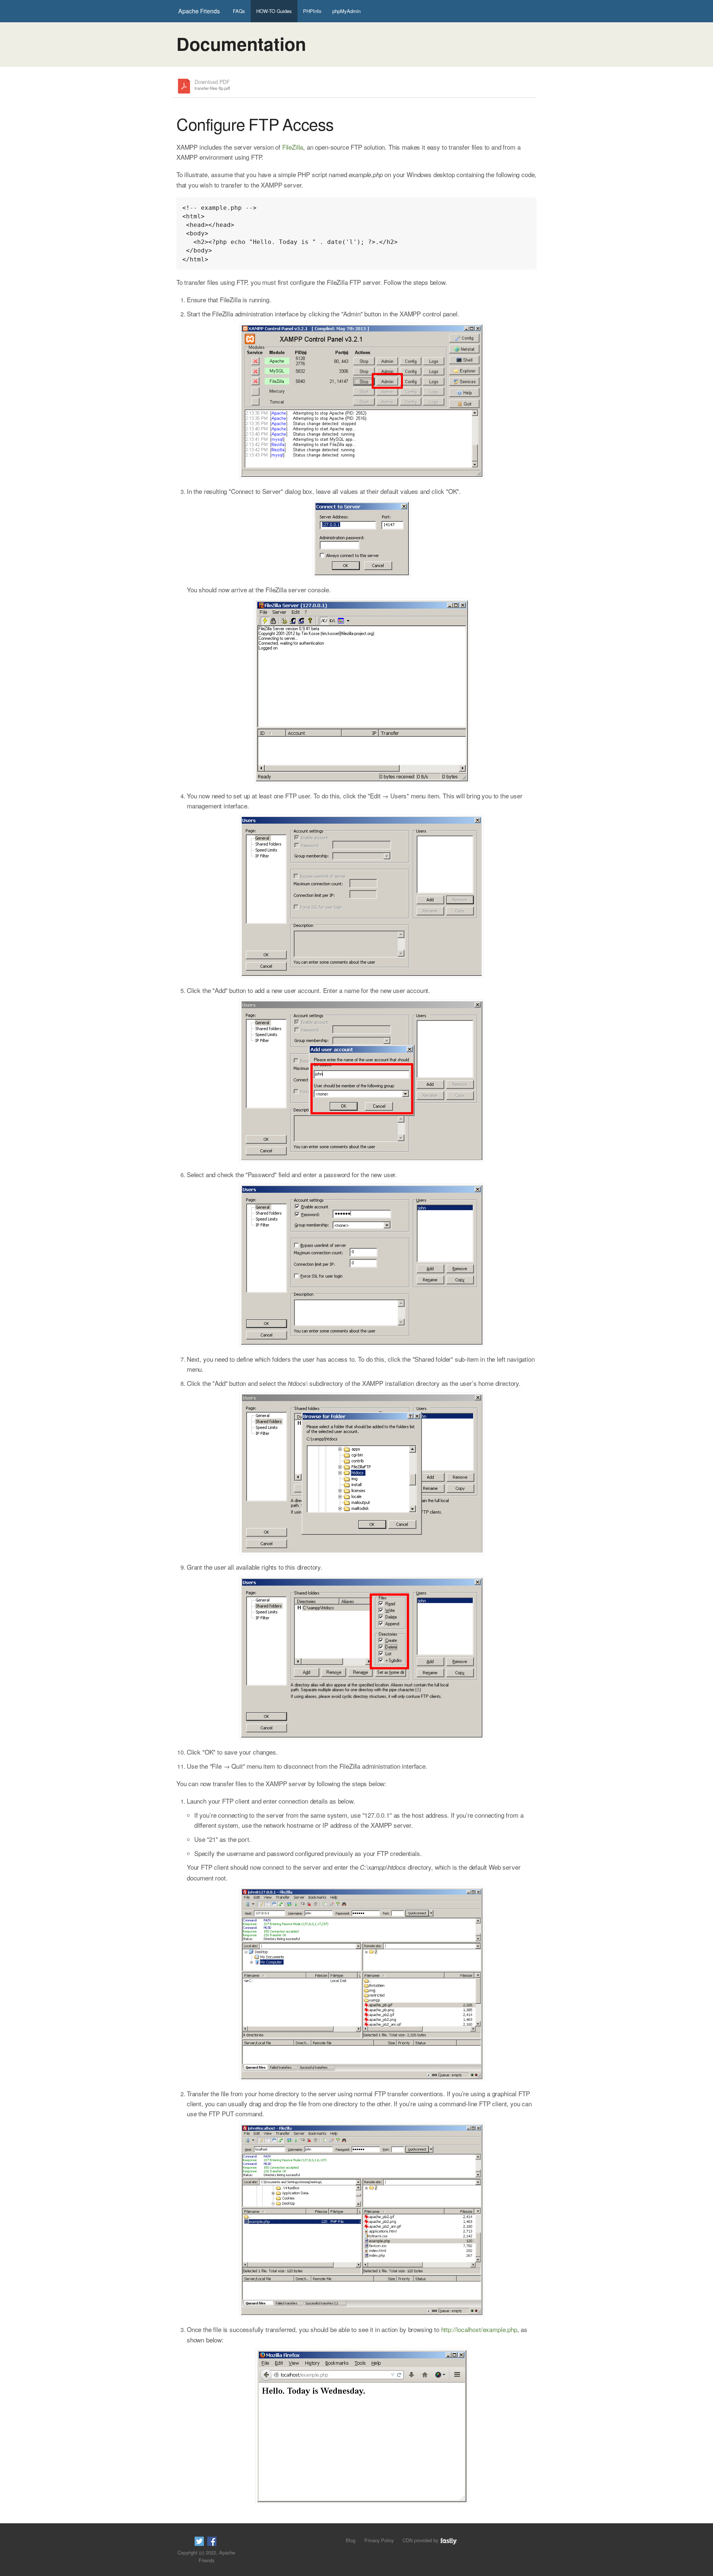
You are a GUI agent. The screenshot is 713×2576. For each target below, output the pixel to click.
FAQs (239, 11)
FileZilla (293, 147)
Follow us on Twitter (199, 2541)
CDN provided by (421, 2540)
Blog (351, 2540)
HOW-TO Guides (274, 11)
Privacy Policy (379, 2540)
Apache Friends (199, 11)
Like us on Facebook (212, 2541)
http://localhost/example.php (479, 2329)
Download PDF (212, 85)
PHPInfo (312, 11)
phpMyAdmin (346, 11)
